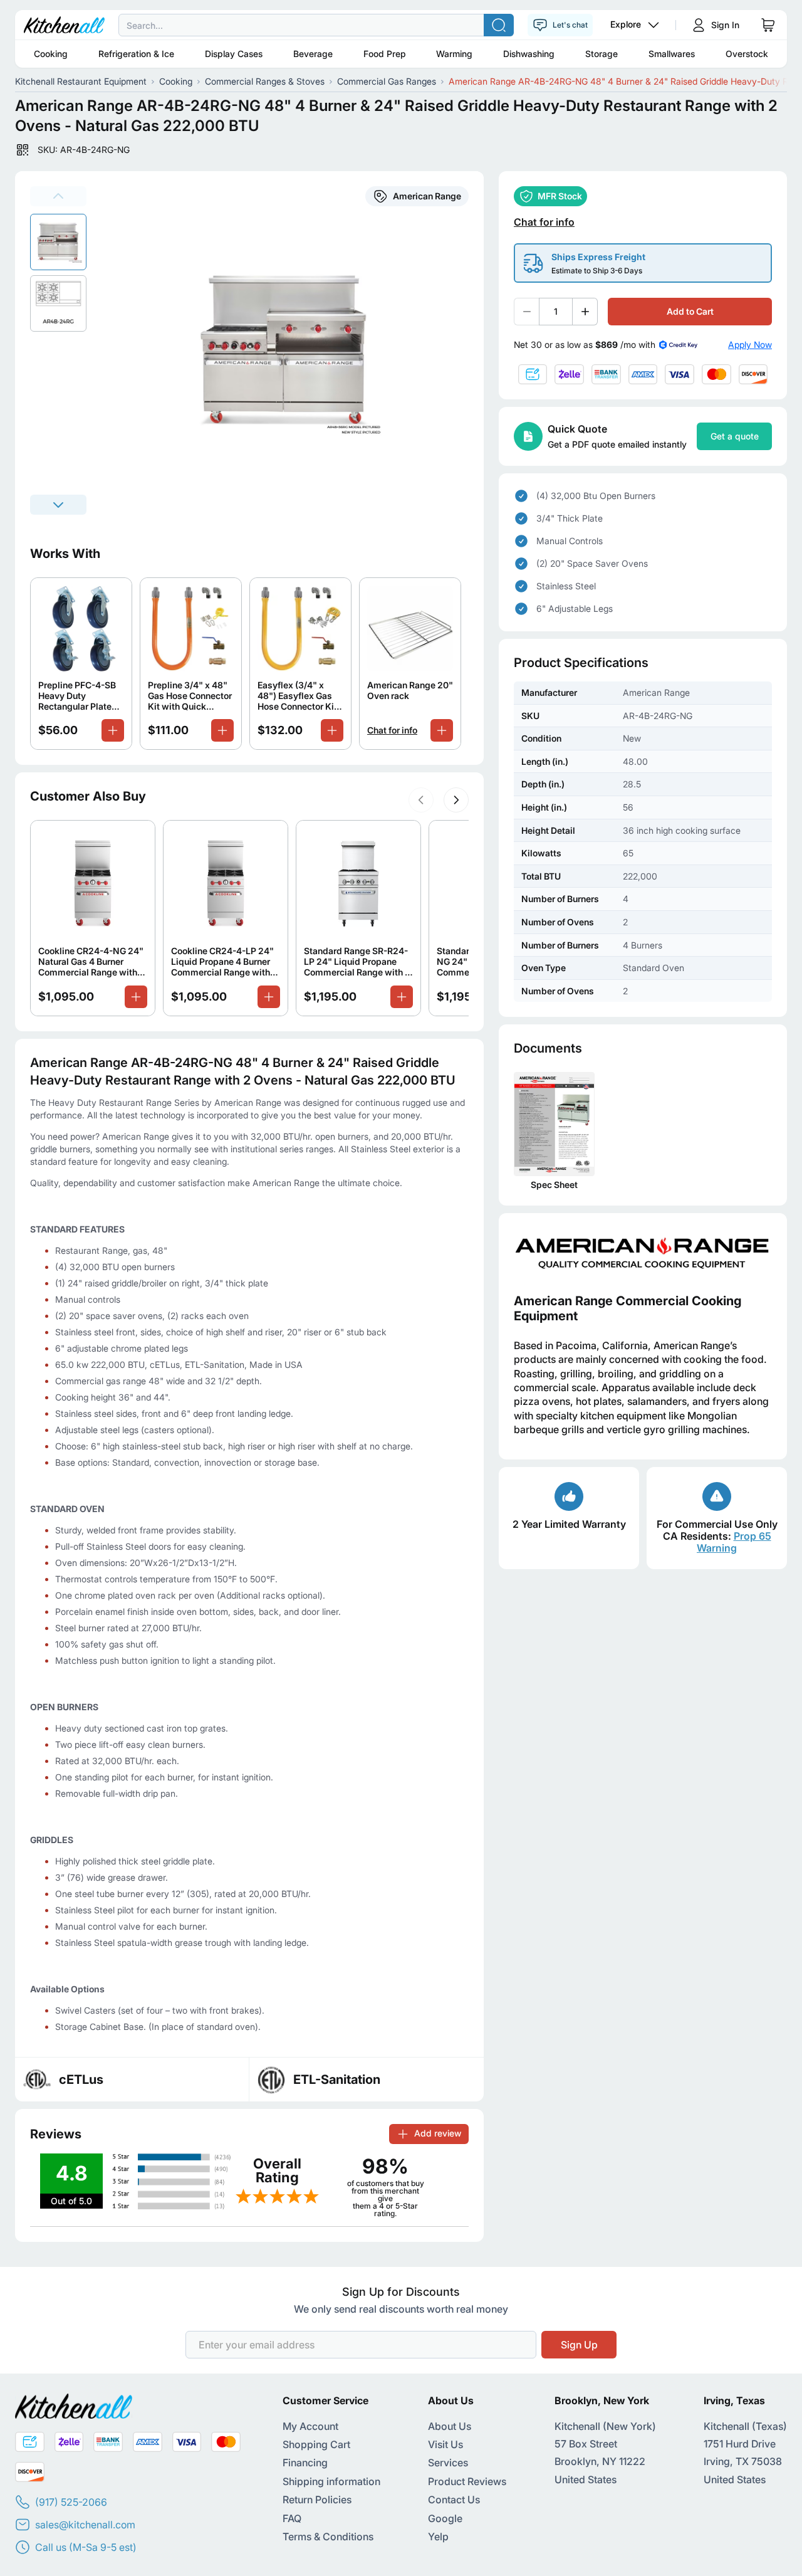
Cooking (51, 54)
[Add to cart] (113, 730)
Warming (454, 54)
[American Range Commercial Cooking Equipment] (643, 1253)
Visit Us (445, 2444)
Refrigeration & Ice (136, 54)
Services (448, 2463)
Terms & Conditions (328, 2537)
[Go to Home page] (64, 25)
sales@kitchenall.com (85, 2525)
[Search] (499, 25)
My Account (310, 2426)
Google (445, 2518)
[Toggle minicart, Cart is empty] (768, 25)
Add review (438, 2133)
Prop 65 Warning (734, 1542)
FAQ (292, 2518)
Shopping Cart (316, 2444)
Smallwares (672, 54)
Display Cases (234, 54)
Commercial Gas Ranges (387, 81)
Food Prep (385, 54)
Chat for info (392, 730)
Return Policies (317, 2500)
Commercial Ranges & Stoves (265, 81)
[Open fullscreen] (293, 350)
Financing (305, 2463)
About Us (450, 2426)
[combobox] (401, 25)
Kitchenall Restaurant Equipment (81, 81)
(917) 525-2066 (71, 2502)
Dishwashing (529, 54)
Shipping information (331, 2481)
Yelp (438, 2537)
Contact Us (454, 2500)
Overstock (747, 54)
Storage (601, 54)
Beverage (313, 54)
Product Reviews (467, 2481)
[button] (421, 800)
